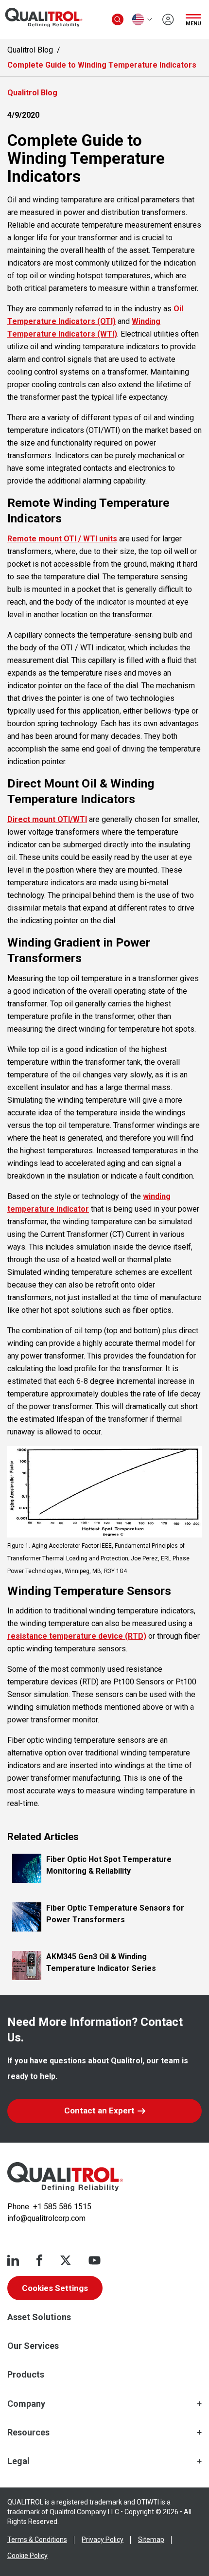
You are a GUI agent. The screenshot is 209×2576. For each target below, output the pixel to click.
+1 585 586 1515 (62, 2207)
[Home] (65, 2177)
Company (26, 2404)
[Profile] (168, 19)
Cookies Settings (55, 2288)
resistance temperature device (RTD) (77, 1636)
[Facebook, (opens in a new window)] (39, 2260)
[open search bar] (118, 19)
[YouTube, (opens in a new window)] (95, 2260)
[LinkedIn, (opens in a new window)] (13, 2260)
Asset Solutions (39, 2317)
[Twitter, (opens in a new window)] (66, 2260)
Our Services (33, 2346)
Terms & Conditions (37, 2540)
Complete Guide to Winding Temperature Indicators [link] (102, 65)
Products (26, 2374)
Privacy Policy (103, 2540)
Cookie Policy (27, 2556)
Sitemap (151, 2540)
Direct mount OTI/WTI (47, 819)
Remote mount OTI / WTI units (62, 539)
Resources (28, 2432)
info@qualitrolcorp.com (46, 2218)
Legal (18, 2461)
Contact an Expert (99, 2111)
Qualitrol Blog (30, 50)
